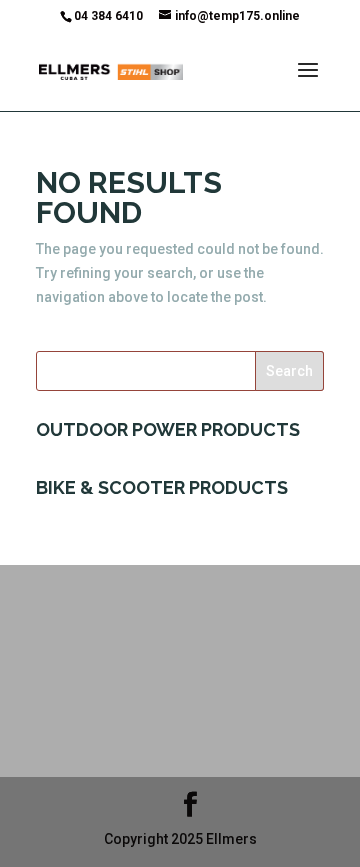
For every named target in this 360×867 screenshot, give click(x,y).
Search (289, 371)
